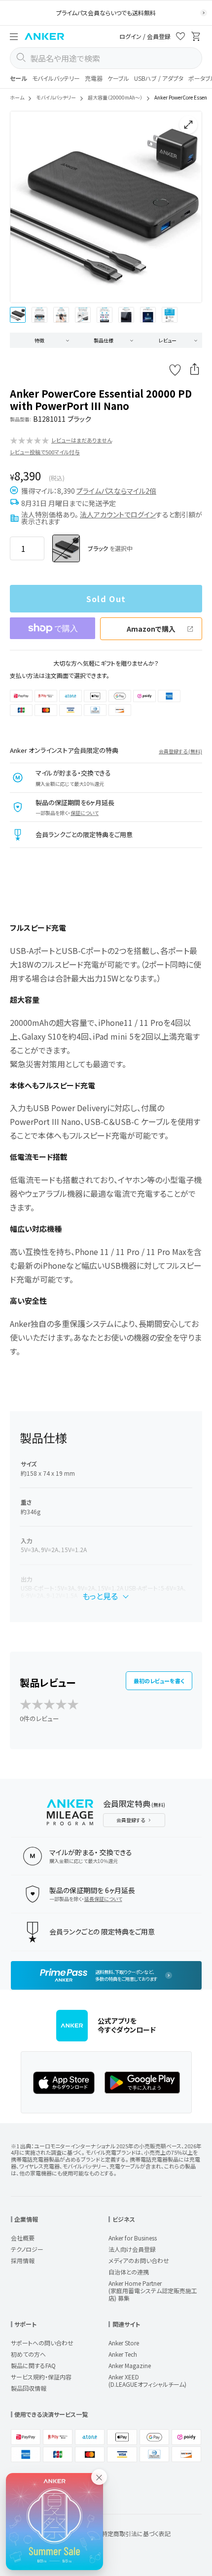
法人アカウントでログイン (118, 514)
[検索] (21, 58)
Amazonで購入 (151, 629)
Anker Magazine (130, 2365)
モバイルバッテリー (56, 78)
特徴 (39, 340)
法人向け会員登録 (132, 2249)
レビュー (168, 340)
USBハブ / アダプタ (159, 78)
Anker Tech (123, 2354)
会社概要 (23, 2238)
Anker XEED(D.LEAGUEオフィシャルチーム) (147, 2380)
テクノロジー (27, 2249)
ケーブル (118, 78)
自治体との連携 (129, 2272)
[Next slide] (186, 207)
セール (18, 78)
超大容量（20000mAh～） (115, 97)
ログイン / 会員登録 (145, 36)
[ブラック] (66, 548)
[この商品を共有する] (195, 370)
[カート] (196, 38)
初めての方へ (28, 2354)
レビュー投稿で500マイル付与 (45, 452)
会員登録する (131, 1820)
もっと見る (100, 1596)
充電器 (94, 78)
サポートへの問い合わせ (42, 2343)
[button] (14, 36)
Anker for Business (133, 2238)
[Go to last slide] (26, 207)
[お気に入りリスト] (180, 38)
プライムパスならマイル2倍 (116, 491)
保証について (85, 813)
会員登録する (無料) (180, 751)
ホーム (17, 97)
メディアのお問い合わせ (139, 2260)
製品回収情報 (29, 2388)
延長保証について (103, 1899)
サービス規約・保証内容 (41, 2377)
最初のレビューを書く (159, 1681)
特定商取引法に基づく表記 (136, 2533)
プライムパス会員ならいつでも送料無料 (106, 13)
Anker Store (124, 2343)
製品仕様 (104, 340)
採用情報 (23, 2260)
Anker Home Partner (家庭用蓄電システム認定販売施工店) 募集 (153, 2290)
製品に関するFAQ (33, 2365)
